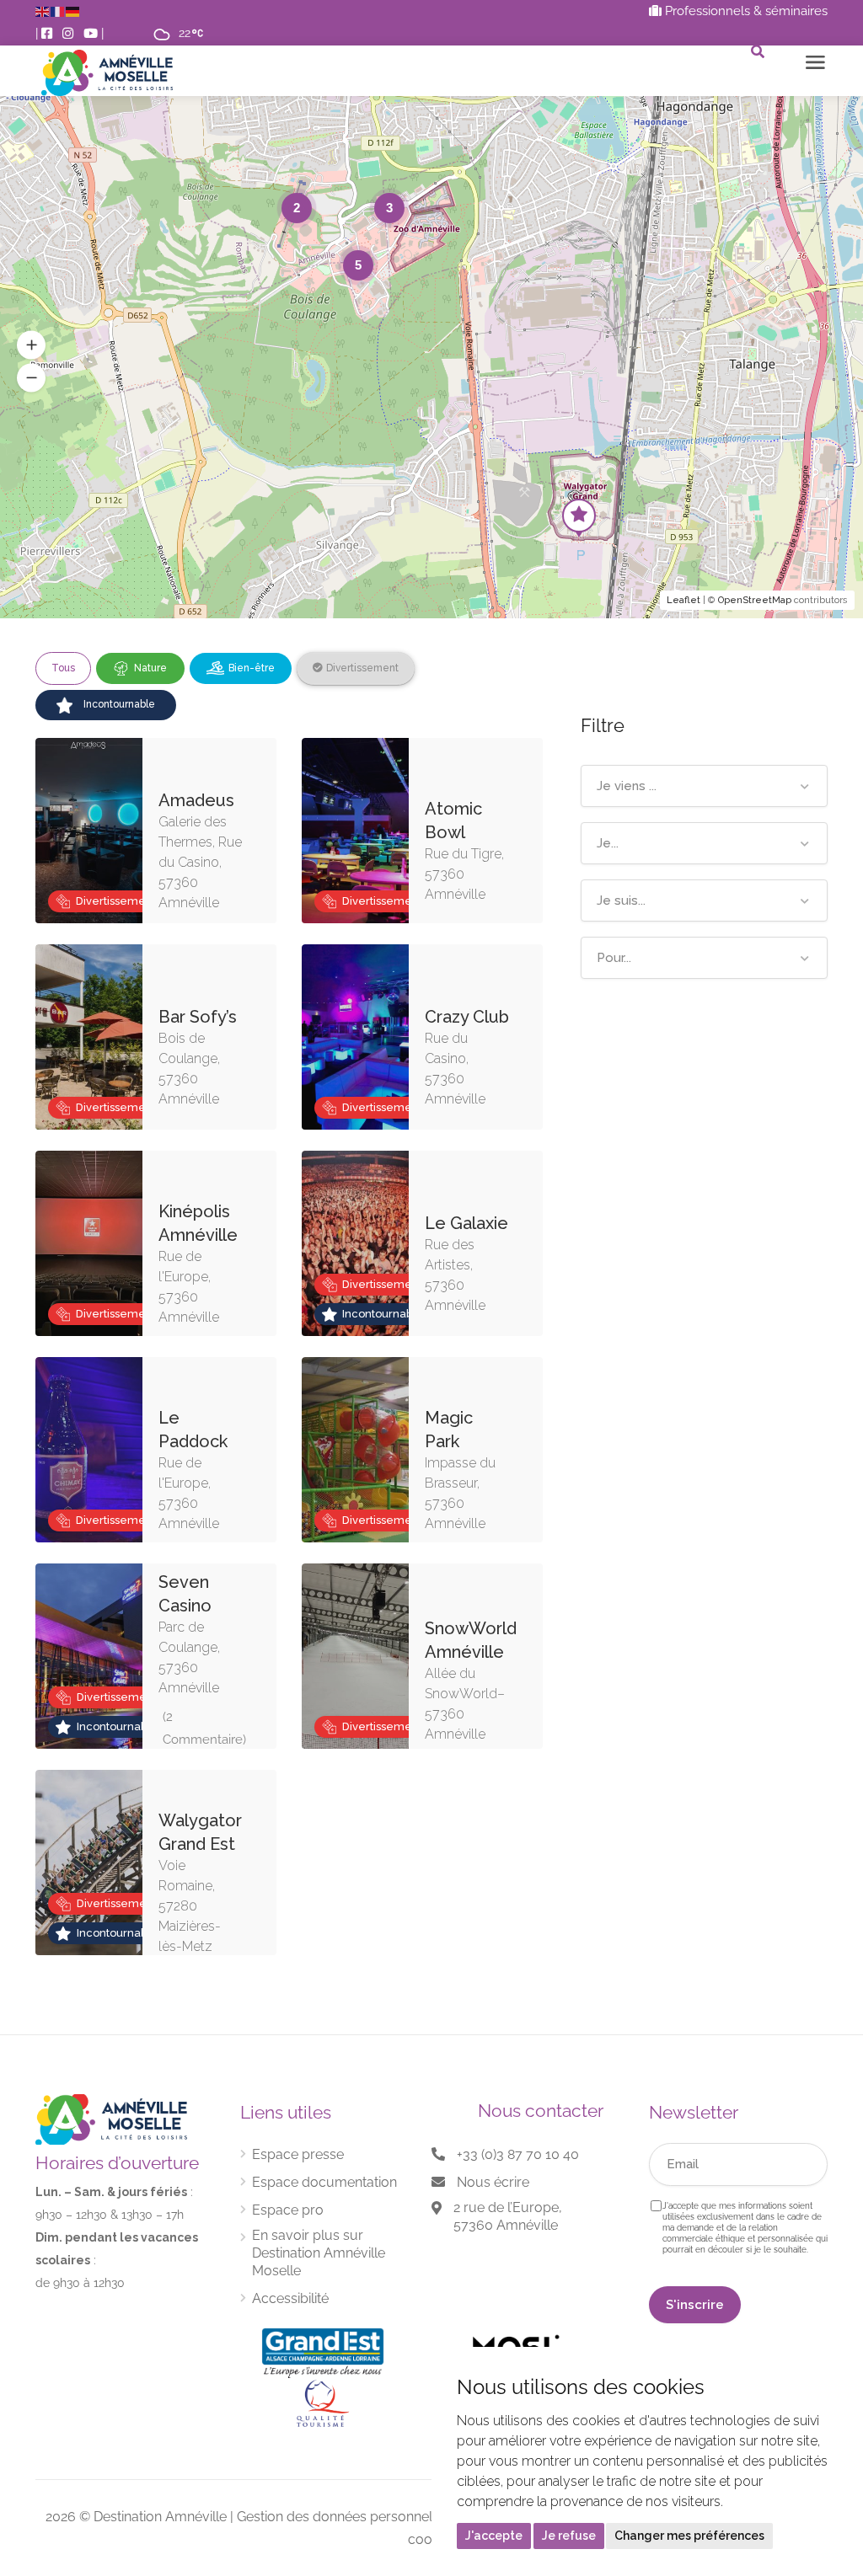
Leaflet (683, 600)
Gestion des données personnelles (343, 2517)
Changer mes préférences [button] (689, 2536)
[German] (73, 11)
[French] (58, 11)
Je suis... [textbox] (621, 901)
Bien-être (252, 668)
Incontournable (119, 704)
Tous (63, 668)
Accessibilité (290, 2298)
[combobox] (704, 786)
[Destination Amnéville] (107, 73)
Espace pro (288, 2210)
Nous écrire (493, 2182)
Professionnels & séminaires (745, 11)
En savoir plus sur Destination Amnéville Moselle (319, 2253)
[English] (43, 11)
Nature (150, 668)
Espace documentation (324, 2182)
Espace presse (298, 2154)
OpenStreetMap (755, 600)
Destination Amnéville (160, 2517)
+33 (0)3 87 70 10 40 (518, 2154)
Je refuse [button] (569, 2536)
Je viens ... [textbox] (627, 786)
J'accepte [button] (494, 2536)
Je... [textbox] (608, 843)
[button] (31, 345)
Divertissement (362, 668)
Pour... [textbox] (614, 958)
